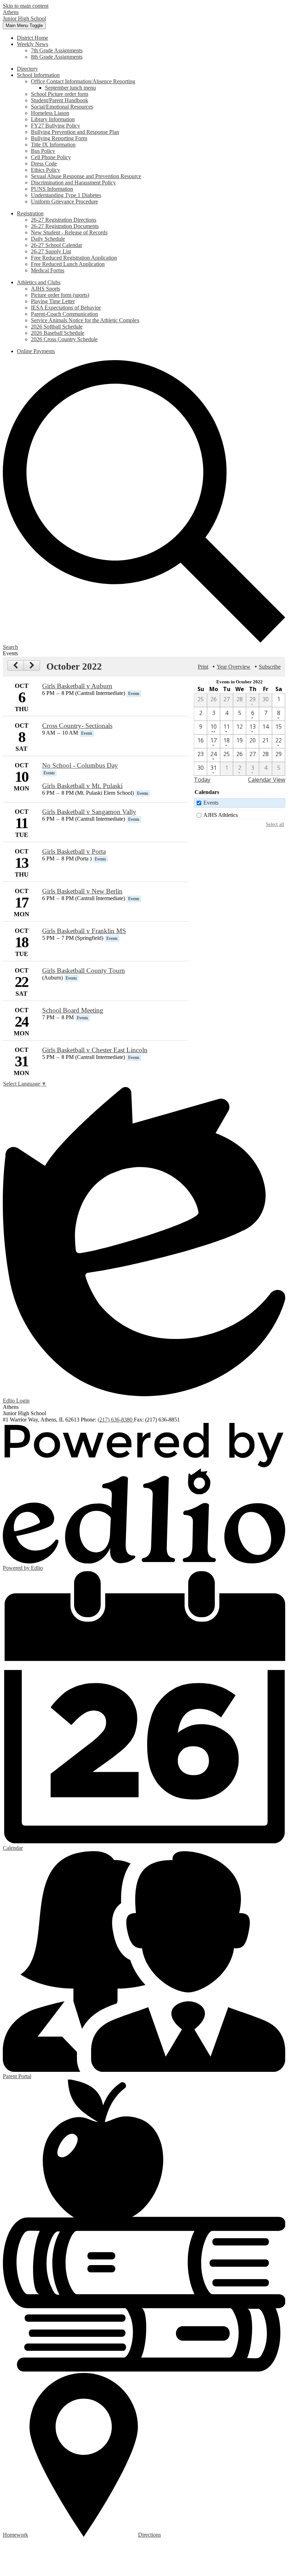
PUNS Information (52, 189)
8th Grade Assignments (57, 57)
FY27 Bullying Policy (55, 126)
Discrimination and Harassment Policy (73, 183)
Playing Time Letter (53, 301)
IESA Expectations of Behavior (66, 308)
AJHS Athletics (221, 815)
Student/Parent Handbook (60, 100)
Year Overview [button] (234, 667)
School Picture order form (60, 94)
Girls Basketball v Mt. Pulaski (82, 786)
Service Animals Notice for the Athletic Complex (85, 320)
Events (211, 803)
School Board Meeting (73, 1010)
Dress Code (44, 164)
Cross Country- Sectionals (77, 726)
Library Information (53, 119)
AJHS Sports (45, 289)
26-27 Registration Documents (65, 226)
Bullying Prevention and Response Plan (75, 132)
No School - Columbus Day (80, 765)
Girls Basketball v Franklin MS (84, 931)
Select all (275, 824)
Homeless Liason (50, 113)
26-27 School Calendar (57, 245)
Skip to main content (26, 6)
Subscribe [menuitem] (270, 667)
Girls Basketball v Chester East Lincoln (95, 1050)
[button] (32, 44)
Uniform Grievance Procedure (64, 201)
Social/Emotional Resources (62, 107)
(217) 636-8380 (116, 1420)
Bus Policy (43, 151)
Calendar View (267, 780)
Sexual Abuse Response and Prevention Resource (86, 176)
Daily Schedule (48, 239)
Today (202, 780)
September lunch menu (70, 88)
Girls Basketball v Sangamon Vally (89, 812)
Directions (149, 2535)
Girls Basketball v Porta (74, 851)
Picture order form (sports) (60, 295)
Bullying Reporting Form (59, 138)
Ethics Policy (45, 170)
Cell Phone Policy (51, 157)
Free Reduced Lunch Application (68, 264)
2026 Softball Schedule (57, 327)
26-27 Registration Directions (64, 220)
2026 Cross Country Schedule (64, 339)
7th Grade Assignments (57, 50)
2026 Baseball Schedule (58, 333)
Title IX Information (53, 145)
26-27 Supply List (51, 251)
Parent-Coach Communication (64, 314)
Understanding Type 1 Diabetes (66, 195)
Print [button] (203, 667)
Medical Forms (48, 270)
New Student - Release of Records (69, 232)
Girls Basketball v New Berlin (82, 891)
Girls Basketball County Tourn (84, 971)
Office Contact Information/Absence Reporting (83, 81)
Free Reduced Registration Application (74, 258)
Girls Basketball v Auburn (77, 686)
